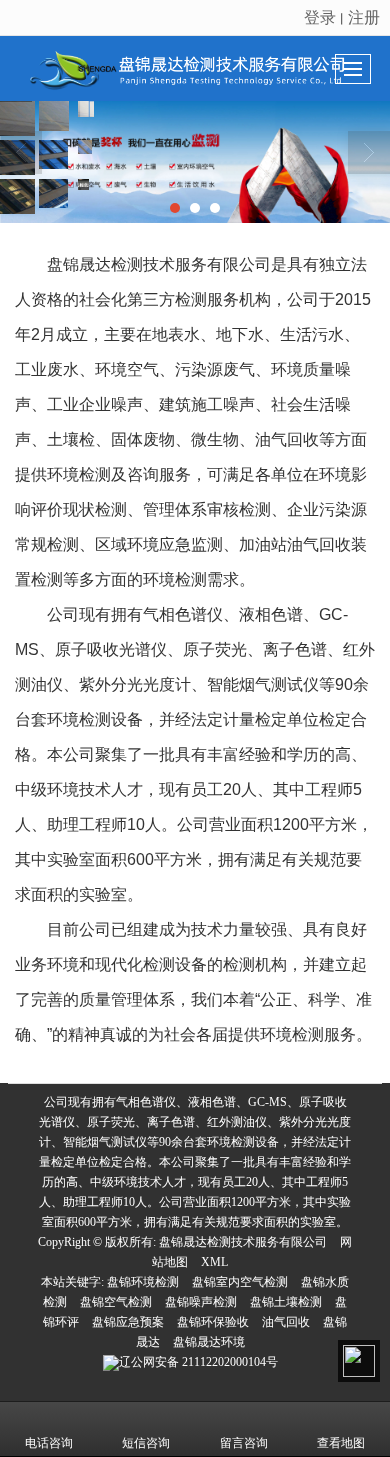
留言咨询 (244, 1443)
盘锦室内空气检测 (240, 1282)
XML (214, 1262)
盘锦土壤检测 (286, 1302)
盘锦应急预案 (128, 1322)
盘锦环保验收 (213, 1322)
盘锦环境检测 (143, 1282)
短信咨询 (146, 1443)
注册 (364, 16)
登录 (320, 16)
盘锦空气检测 (116, 1302)
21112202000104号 (198, 1362)
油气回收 (286, 1322)
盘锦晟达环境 (209, 1342)
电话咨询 (49, 1443)
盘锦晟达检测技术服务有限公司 (243, 1242)
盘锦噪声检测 (201, 1302)
